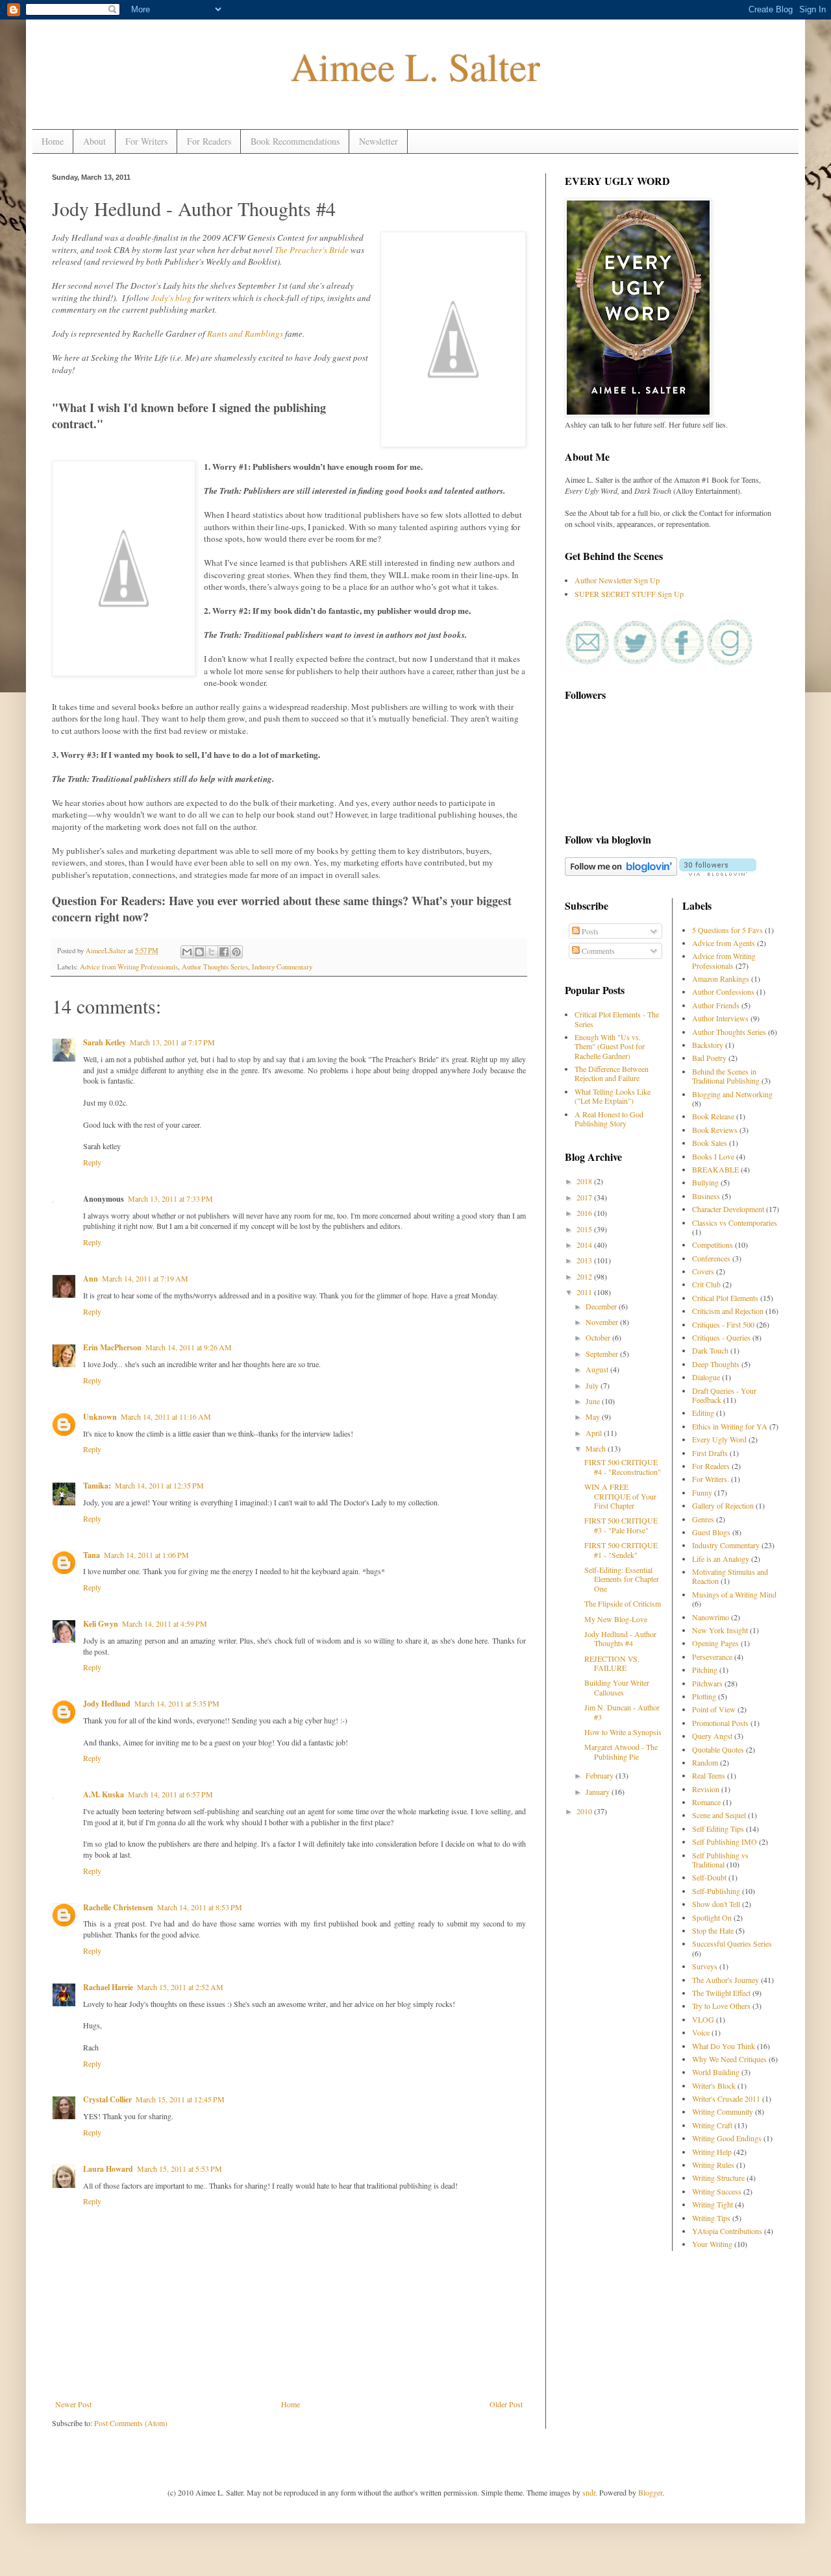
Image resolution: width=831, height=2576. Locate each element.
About (94, 141)
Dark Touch (710, 1350)
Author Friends (716, 1005)
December (602, 1306)
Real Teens (709, 1775)
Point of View (714, 1709)
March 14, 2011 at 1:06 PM (146, 1555)
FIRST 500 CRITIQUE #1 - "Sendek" (621, 1549)
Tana (92, 1555)
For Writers (146, 141)
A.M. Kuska (104, 1794)
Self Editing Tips (718, 1829)
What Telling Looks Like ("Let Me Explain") (613, 1096)
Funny (702, 1492)
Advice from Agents (724, 943)
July (593, 1385)
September (603, 1354)
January (599, 1792)
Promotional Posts (720, 1723)
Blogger (650, 2492)
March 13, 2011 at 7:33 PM (170, 1198)
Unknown (100, 1417)
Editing (703, 1413)
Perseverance (712, 1657)
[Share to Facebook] (224, 952)
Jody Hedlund (107, 1704)
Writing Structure (718, 2178)
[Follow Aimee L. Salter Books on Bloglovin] (621, 873)
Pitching (705, 1670)
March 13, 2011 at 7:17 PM (172, 1042)
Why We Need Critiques (729, 2059)
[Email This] (187, 952)
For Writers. (711, 1479)
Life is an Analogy (721, 1559)
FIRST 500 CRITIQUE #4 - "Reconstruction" (623, 1466)
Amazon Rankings (721, 978)
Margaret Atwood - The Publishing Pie (621, 1751)
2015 (585, 1229)
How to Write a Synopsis (623, 1732)
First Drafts (710, 1453)
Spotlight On (712, 1917)
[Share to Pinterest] (236, 952)
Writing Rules (713, 2165)
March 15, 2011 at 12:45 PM (180, 2099)
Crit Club (706, 1284)
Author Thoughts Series (215, 967)
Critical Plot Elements (725, 1298)
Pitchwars (707, 1683)
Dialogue (706, 1377)
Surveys (705, 1966)
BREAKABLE (715, 1169)
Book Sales (710, 1143)
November (603, 1322)
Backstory (708, 1045)
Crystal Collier (107, 2099)
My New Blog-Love (616, 1619)
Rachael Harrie (108, 1987)
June (594, 1401)
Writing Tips (711, 2218)
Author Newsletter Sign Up (617, 580)
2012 (585, 1276)
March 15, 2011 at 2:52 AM (180, 1987)
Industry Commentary (282, 967)
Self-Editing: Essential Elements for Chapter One (622, 1579)
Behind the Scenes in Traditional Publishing (726, 1076)
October (599, 1337)
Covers (703, 1271)
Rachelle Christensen (118, 1907)
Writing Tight (713, 2204)
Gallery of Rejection (723, 1505)
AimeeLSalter (107, 951)
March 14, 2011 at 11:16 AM (166, 1416)
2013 (585, 1260)
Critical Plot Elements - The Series (617, 1019)
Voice (701, 2032)
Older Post (506, 2404)
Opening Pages (715, 1643)
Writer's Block (714, 2085)
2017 (585, 1197)
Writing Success (717, 2191)
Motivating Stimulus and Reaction (730, 1576)
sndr (589, 2492)
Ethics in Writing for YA (730, 1426)
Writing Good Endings (727, 2138)
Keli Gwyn (101, 1624)
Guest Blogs (711, 1532)
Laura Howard (108, 2169)
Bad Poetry (709, 1058)
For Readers (209, 141)
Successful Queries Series (732, 1943)
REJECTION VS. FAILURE (612, 1663)
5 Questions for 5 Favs (727, 930)
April (595, 1433)
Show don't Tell (716, 1904)
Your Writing (712, 2244)
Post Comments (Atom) (131, 2423)
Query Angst (712, 1736)
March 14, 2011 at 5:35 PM (177, 1703)
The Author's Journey (726, 1980)
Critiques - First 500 (723, 1324)
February (601, 1775)
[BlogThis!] (199, 952)
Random (705, 1762)
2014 (585, 1245)
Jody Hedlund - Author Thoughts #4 (620, 1638)
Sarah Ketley (105, 1042)
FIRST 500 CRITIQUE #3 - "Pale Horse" (621, 1525)
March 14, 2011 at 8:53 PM (200, 1907)
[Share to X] (212, 952)
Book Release (713, 1116)
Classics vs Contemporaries (735, 1222)
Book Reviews (715, 1130)
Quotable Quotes (718, 1749)
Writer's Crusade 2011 (726, 2098)
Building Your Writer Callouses (617, 1687)
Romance (706, 1802)
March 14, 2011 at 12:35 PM (159, 1485)
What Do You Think (724, 2046)
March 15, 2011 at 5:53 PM (180, 2169)
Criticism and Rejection (728, 1311)
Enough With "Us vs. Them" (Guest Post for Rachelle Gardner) (610, 1046)
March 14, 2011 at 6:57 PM (170, 1794)
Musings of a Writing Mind (734, 1594)
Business (706, 1196)
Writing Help (712, 2152)
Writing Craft (712, 2125)
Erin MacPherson (112, 1347)
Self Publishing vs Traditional (720, 1860)
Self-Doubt (709, 1877)
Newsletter (378, 141)
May (594, 1416)
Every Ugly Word (719, 1439)
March (597, 1448)
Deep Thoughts (716, 1364)
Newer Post (73, 2404)
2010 (585, 1811)
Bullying (705, 1182)
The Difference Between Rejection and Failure (612, 1073)
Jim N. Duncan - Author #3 (622, 1712)
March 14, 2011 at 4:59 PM (165, 1623)
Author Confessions (723, 991)
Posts (589, 931)
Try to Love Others (721, 2006)
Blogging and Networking (732, 1094)
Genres (703, 1519)
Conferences (711, 1258)
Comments (597, 951)
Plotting (704, 1696)
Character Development (728, 1209)
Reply (92, 1162)
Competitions (713, 1245)
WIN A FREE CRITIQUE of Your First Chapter (620, 1496)
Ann (91, 1279)
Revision (706, 1789)
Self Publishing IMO (725, 1841)
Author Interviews (720, 1018)
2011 (585, 1292)
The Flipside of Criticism (623, 1603)
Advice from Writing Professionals (129, 967)
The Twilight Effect (721, 1993)
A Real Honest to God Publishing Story (609, 1119)
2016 (585, 1213)
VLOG (703, 2019)
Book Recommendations (295, 141)
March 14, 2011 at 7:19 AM (145, 1278)
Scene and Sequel (719, 1815)
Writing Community (723, 2111)
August (598, 1369)
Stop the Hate (713, 1930)
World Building (716, 2072)
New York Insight (720, 1630)
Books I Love (713, 1156)
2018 (585, 1181)
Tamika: (97, 1486)
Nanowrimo (711, 1617)
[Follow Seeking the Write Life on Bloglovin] (718, 873)
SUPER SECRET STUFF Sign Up (629, 594)
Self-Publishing (716, 1891)
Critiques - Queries (721, 1337)
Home (53, 141)
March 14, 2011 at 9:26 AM (189, 1347)
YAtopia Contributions (727, 2231)
